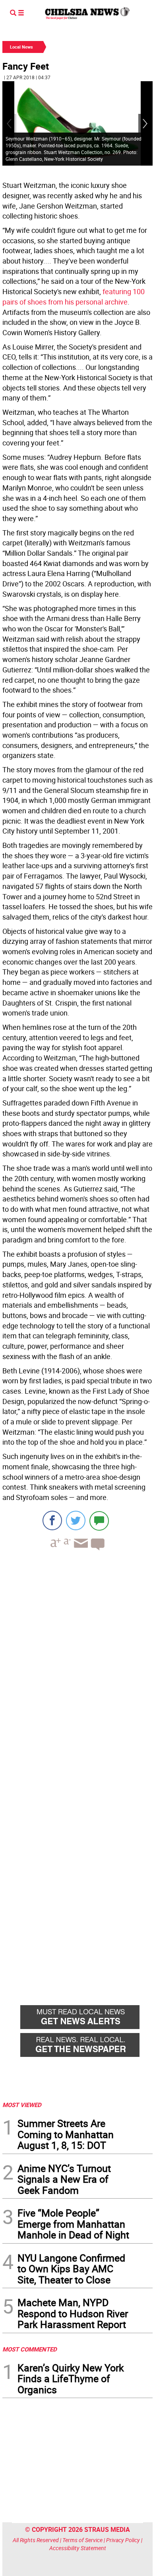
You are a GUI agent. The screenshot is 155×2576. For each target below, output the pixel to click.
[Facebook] (52, 1520)
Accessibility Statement (78, 2548)
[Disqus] (77, 1666)
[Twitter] (76, 1520)
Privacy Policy (123, 2540)
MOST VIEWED (22, 2105)
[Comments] (99, 1520)
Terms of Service (82, 2540)
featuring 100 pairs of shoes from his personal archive (74, 297)
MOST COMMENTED (30, 2349)
